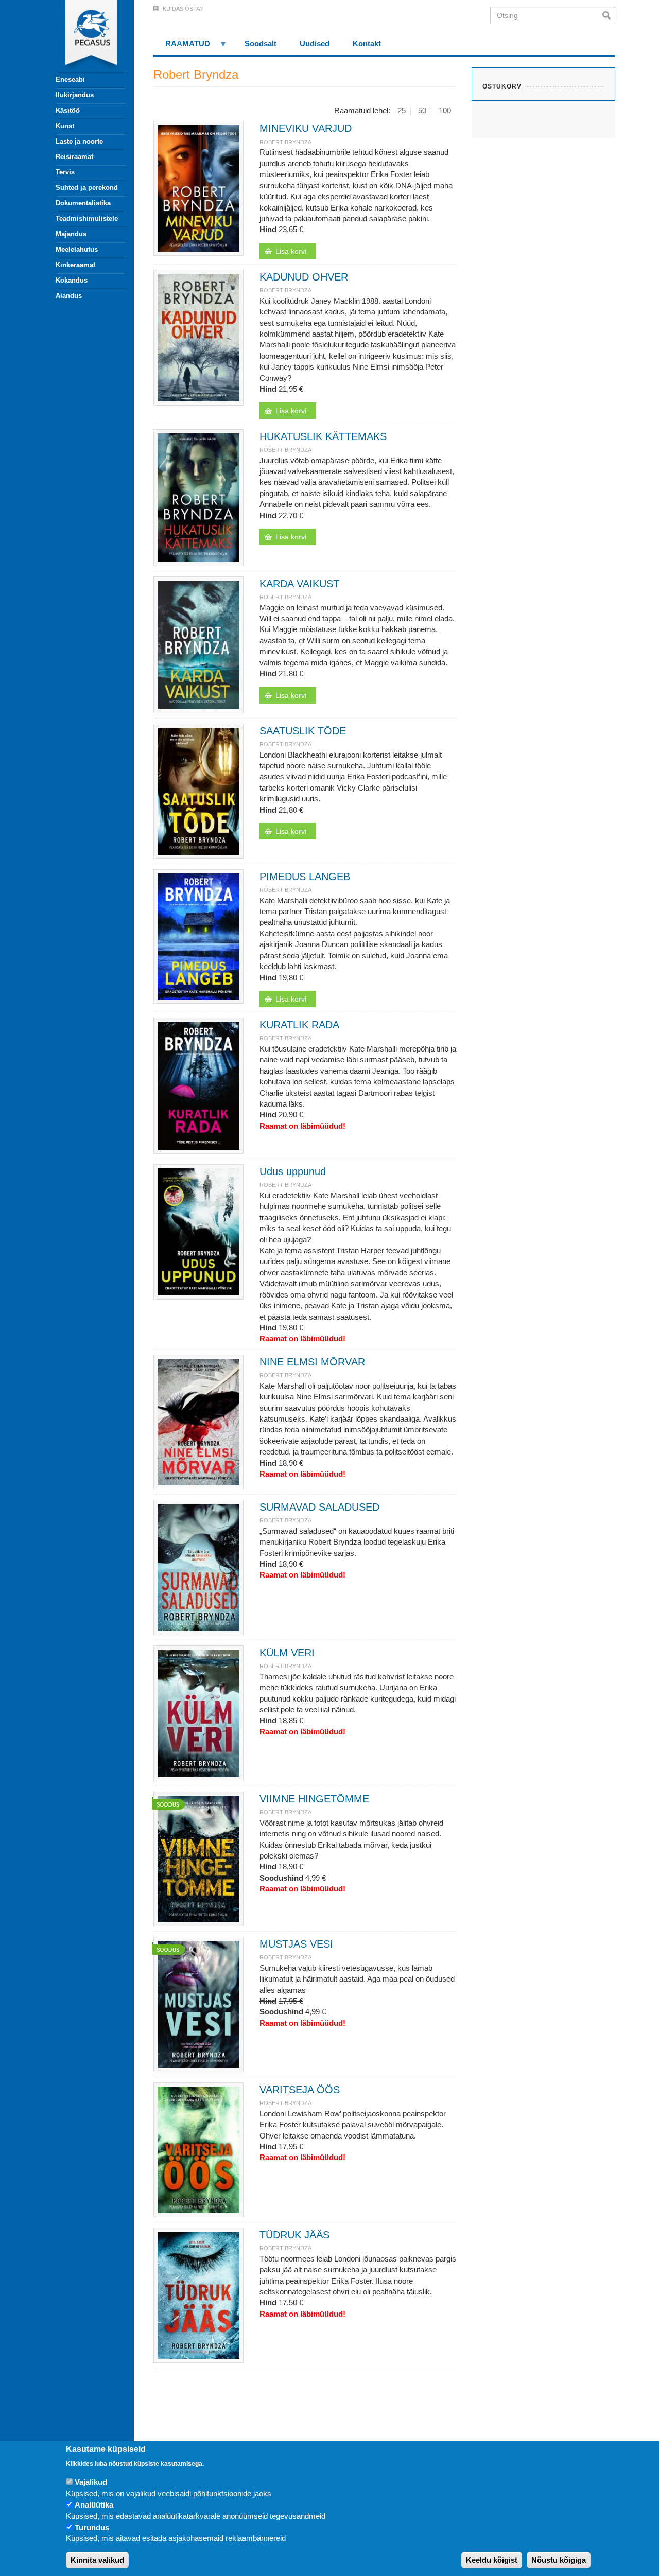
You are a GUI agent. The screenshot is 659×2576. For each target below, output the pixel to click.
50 (422, 110)
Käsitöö (68, 110)
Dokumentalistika (83, 203)
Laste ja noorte (79, 141)
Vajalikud (91, 2483)
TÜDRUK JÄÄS (294, 2235)
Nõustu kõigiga (559, 2560)
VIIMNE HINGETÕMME (314, 1799)
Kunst (65, 126)
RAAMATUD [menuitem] (182, 47)
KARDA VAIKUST (299, 584)
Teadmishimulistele (87, 218)
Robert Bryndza (285, 142)
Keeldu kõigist (492, 2560)
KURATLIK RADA (299, 1025)
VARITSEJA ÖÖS (300, 2090)
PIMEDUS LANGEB (305, 877)
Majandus (71, 234)
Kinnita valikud (97, 2560)
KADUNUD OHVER (304, 277)
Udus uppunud (293, 1171)
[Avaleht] (85, 36)
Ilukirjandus (75, 95)
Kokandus (72, 280)
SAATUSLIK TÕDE (303, 731)
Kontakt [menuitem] (367, 43)
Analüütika (94, 2505)
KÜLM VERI (287, 1653)
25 (402, 110)
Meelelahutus (77, 249)
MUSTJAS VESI (296, 1944)
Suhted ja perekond (87, 188)
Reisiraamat (74, 157)
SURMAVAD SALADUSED (319, 1507)
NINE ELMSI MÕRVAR (312, 1362)
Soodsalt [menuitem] (261, 43)
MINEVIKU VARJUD (306, 128)
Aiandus (69, 296)
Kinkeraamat (75, 265)
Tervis (65, 172)
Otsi (609, 15)
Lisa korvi (291, 251)
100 (445, 110)
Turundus (92, 2528)
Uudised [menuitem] (315, 43)
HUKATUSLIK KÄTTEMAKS (323, 436)
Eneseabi (70, 80)
